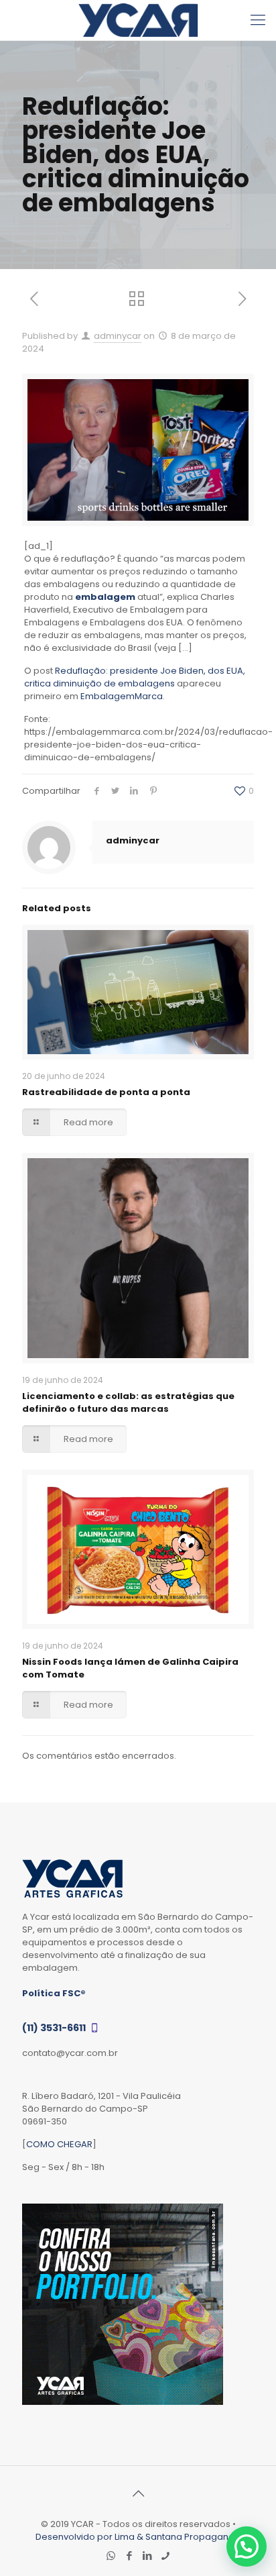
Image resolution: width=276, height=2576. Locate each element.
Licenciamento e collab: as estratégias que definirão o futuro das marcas (128, 1402)
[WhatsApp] (111, 2556)
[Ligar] (165, 2556)
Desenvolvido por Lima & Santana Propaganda (138, 2537)
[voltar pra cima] (138, 2493)
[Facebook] (129, 2556)
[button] (247, 2546)
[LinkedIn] (147, 2556)
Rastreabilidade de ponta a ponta (106, 1092)
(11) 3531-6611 (55, 2028)
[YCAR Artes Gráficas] (138, 20)
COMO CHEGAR (59, 2144)
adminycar (118, 336)
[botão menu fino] (258, 20)
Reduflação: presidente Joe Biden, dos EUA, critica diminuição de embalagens (135, 677)
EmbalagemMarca (122, 696)
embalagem (105, 597)
